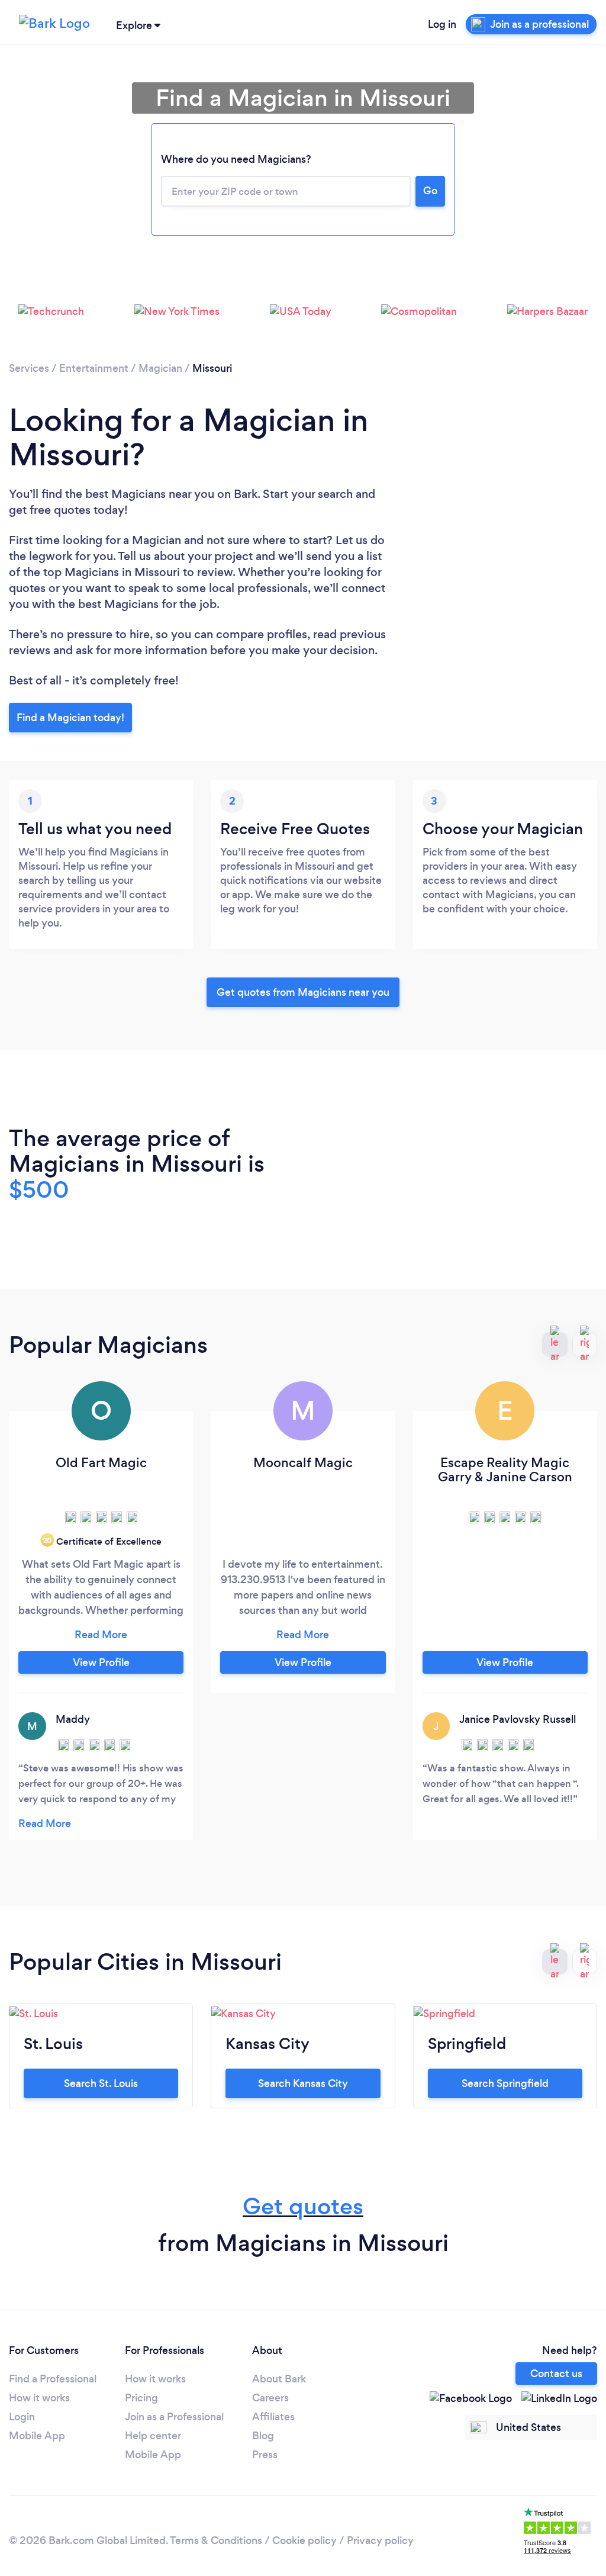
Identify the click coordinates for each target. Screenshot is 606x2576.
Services (29, 368)
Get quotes (303, 2206)
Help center (153, 2436)
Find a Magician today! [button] (70, 718)
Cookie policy (304, 2540)
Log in (442, 24)
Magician (160, 368)
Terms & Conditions (216, 2540)
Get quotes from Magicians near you (303, 992)
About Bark (279, 2379)
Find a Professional (53, 2379)
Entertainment (94, 368)
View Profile (101, 1662)
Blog (263, 2436)
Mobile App (37, 2436)
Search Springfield (505, 2083)
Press (265, 2455)
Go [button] (430, 191)
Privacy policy (380, 2540)
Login (22, 2417)
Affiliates (273, 2417)
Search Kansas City (303, 2083)
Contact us (556, 2374)
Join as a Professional (174, 2417)
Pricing (141, 2398)
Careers (270, 2398)
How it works (39, 2398)
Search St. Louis (101, 2083)
